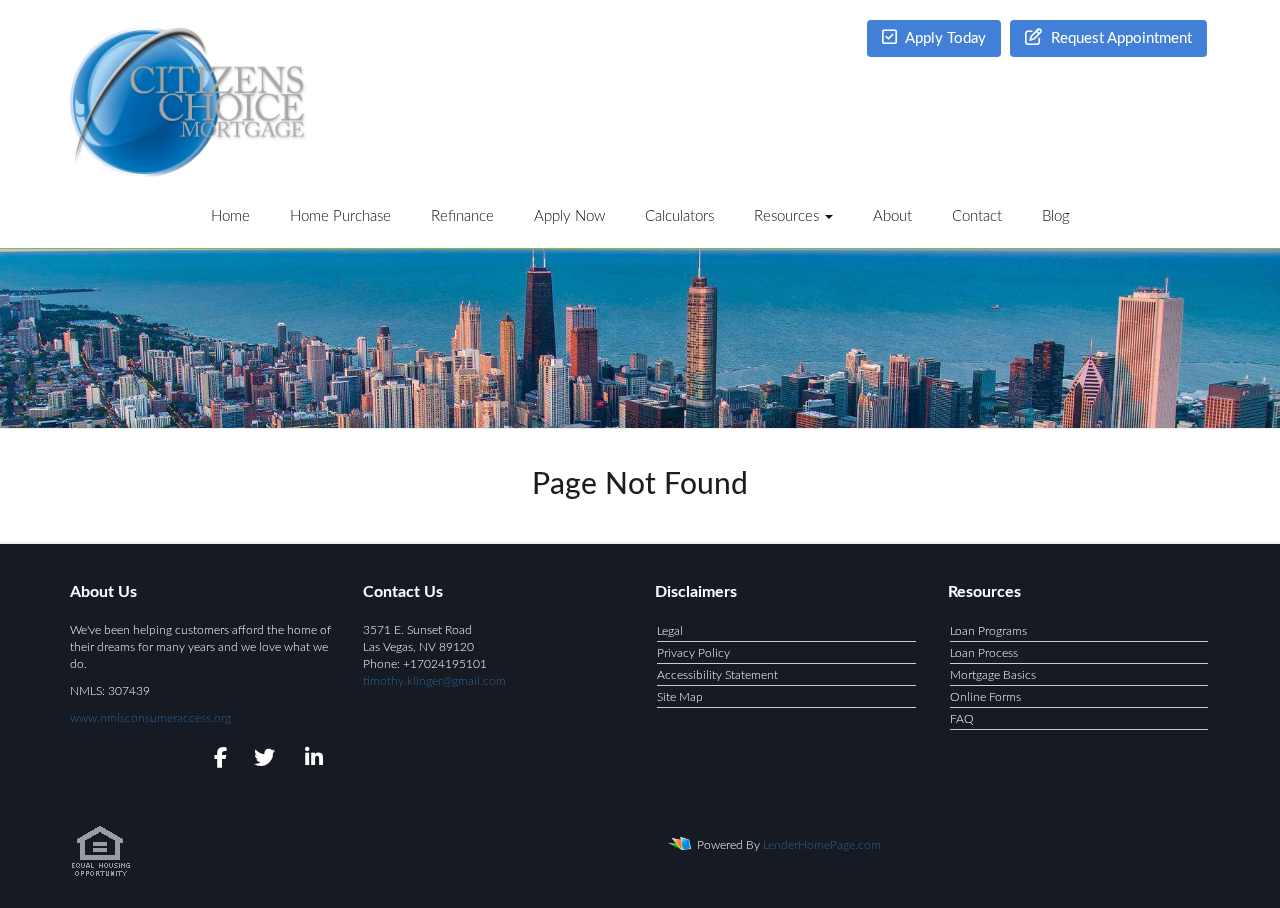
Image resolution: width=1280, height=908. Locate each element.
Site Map (680, 697)
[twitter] (262, 761)
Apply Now (569, 216)
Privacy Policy (693, 653)
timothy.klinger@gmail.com (434, 681)
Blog (1056, 216)
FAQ (962, 719)
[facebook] (214, 761)
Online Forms (985, 697)
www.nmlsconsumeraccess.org (150, 718)
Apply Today (944, 38)
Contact (977, 216)
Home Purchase (340, 216)
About (892, 216)
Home (230, 216)
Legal (670, 631)
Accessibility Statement (717, 675)
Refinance (462, 216)
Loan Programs (988, 631)
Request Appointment (1119, 38)
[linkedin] (310, 761)
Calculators (679, 216)
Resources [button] (788, 216)
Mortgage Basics (993, 675)
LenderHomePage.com (822, 845)
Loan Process (984, 653)
